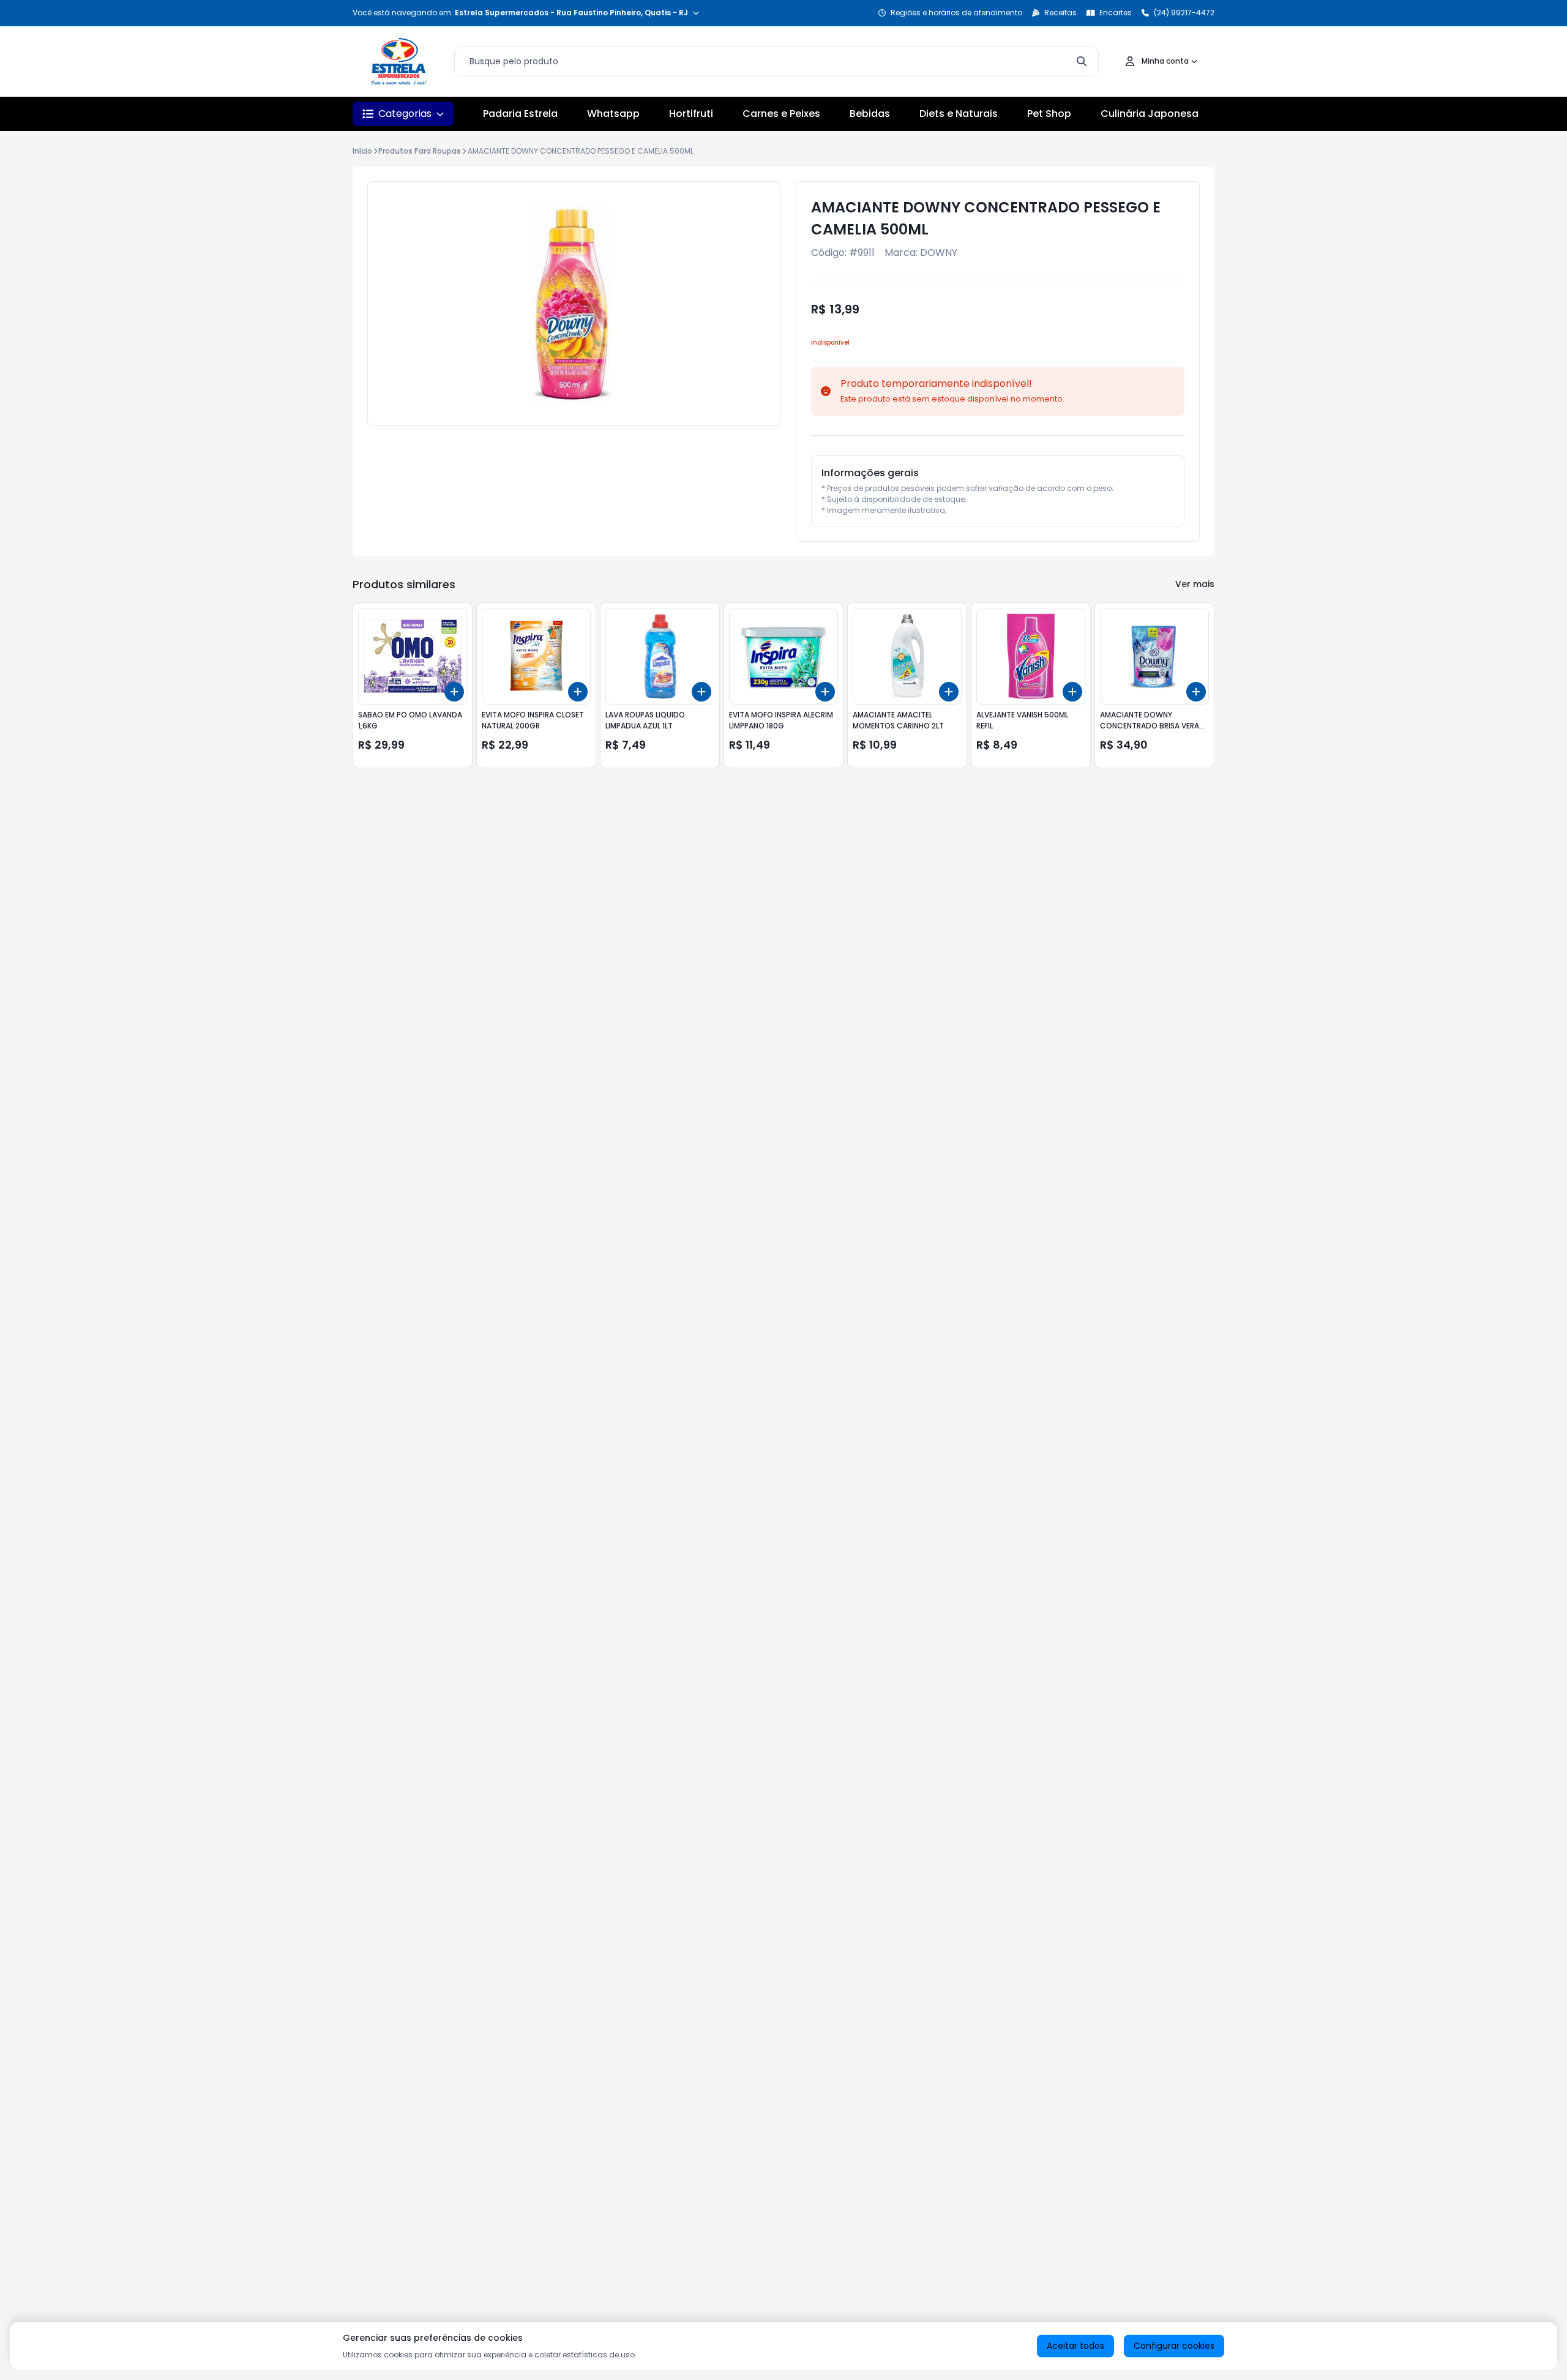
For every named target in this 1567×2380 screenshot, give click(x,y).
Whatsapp (613, 114)
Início (362, 151)
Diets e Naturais (959, 114)
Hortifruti (691, 114)
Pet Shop (1049, 114)
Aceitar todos (1075, 2346)
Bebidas (870, 114)
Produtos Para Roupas (420, 151)
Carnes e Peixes (781, 114)
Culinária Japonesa (1150, 114)
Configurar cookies (1174, 2346)
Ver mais (1195, 584)
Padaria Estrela (520, 114)
